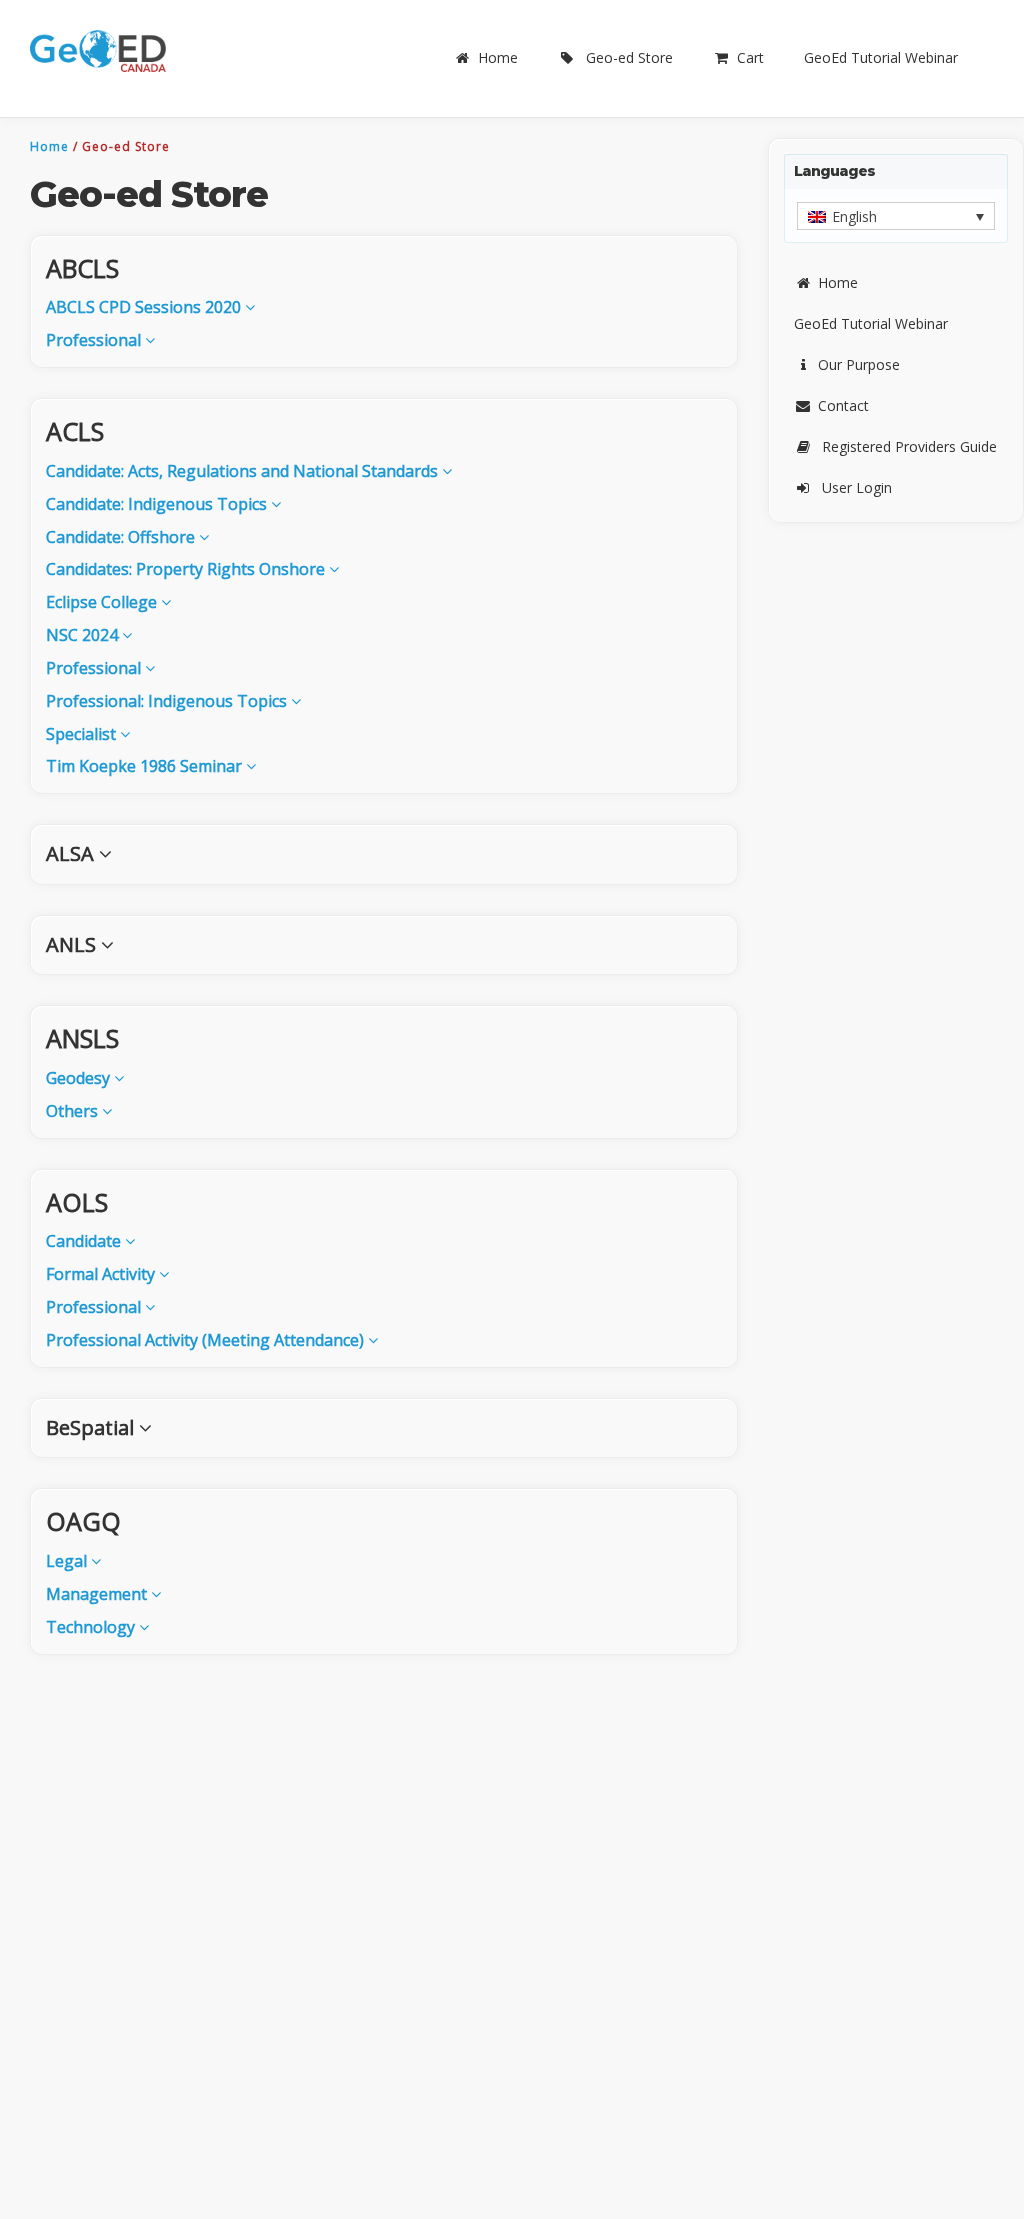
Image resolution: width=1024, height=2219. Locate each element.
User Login (857, 487)
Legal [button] (68, 1561)
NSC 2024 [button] (84, 635)
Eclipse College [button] (103, 602)
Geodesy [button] (80, 1078)
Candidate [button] (85, 1241)
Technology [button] (92, 1627)
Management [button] (98, 1594)
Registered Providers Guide (909, 446)
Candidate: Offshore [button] (122, 537)
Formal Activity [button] (102, 1274)
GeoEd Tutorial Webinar (881, 57)
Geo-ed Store (629, 57)
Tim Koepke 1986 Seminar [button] (146, 766)
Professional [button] (95, 340)
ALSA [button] (72, 853)
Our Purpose (859, 364)
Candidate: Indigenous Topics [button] (158, 504)
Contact (843, 405)
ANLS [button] (73, 944)
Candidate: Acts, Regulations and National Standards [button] (244, 471)
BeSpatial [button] (92, 1427)
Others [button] (74, 1111)
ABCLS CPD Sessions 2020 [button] (145, 307)
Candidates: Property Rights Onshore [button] (187, 569)
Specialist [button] (83, 734)
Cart (750, 57)
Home (498, 57)
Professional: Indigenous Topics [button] (168, 701)
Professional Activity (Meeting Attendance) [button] (207, 1340)
